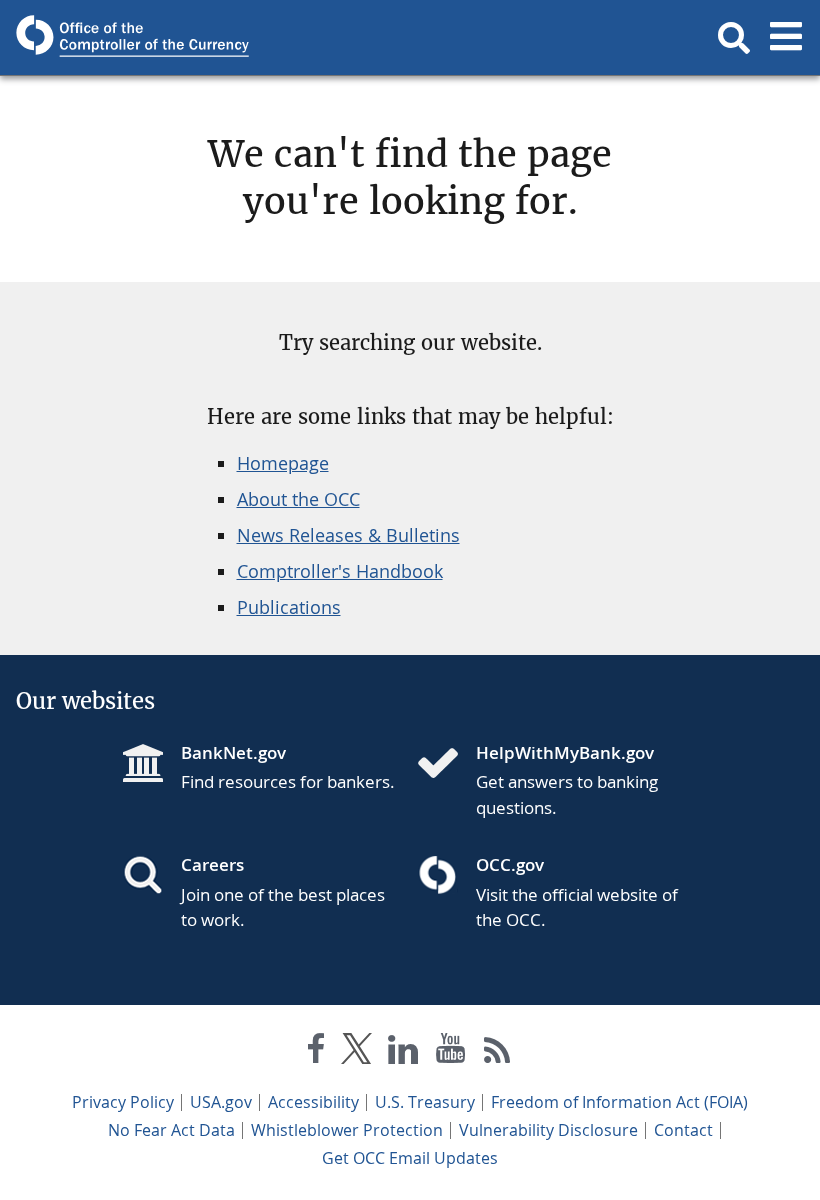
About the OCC (298, 499)
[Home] (446, 765)
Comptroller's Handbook (340, 571)
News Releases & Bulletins (348, 535)
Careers (212, 864)
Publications (289, 607)
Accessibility (313, 1102)
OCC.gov (510, 864)
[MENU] (786, 38)
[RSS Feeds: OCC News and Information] (497, 1052)
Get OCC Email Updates (410, 1158)
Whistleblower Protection (347, 1130)
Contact (683, 1130)
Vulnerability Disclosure (548, 1130)
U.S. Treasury (425, 1102)
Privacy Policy (123, 1102)
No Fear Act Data (171, 1130)
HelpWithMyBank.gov (565, 752)
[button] (734, 38)
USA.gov (221, 1102)
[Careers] (151, 877)
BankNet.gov (233, 752)
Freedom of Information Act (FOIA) (619, 1102)
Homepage (283, 463)
